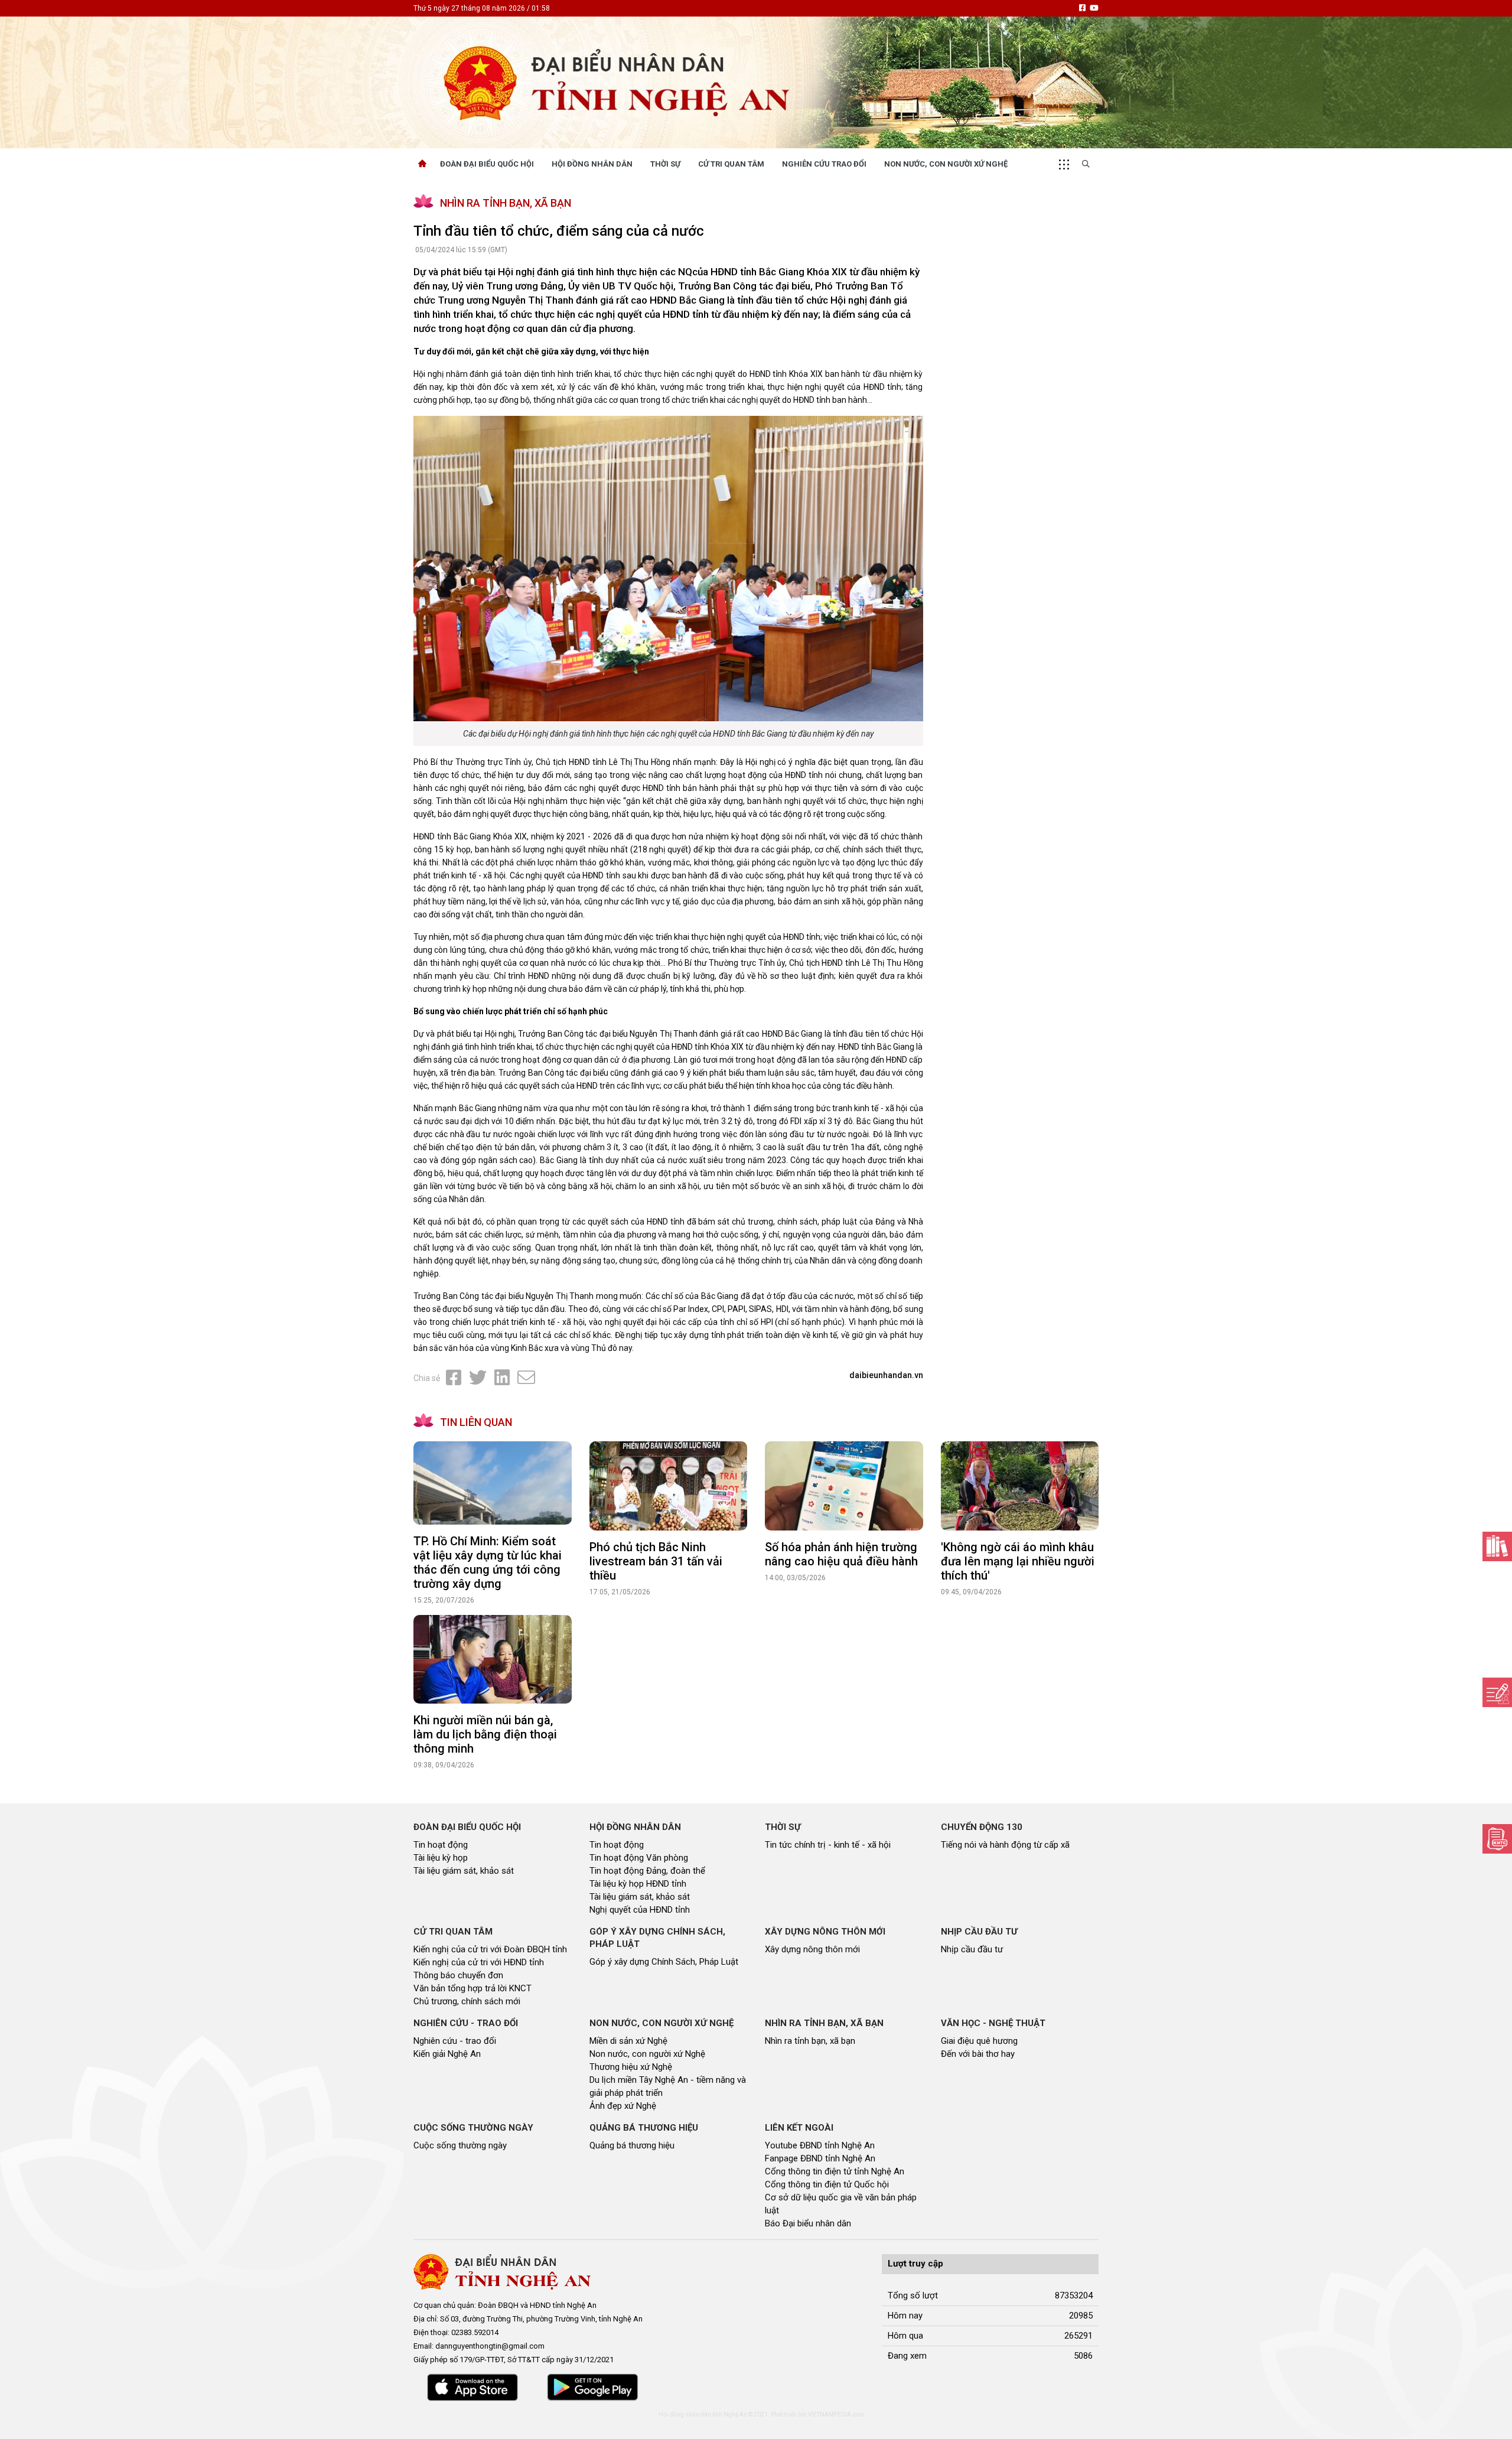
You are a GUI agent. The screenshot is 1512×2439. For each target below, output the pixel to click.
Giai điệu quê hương (979, 2041)
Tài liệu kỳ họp (441, 1858)
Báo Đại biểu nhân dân (808, 2223)
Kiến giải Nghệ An (447, 2054)
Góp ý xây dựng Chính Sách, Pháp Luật (664, 1962)
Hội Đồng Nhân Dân (592, 164)
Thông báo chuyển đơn (458, 1975)
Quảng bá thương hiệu (632, 2145)
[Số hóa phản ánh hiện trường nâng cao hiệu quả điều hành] (844, 1486)
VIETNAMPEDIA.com (836, 2414)
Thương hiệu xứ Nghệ (631, 2067)
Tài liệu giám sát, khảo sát (464, 1871)
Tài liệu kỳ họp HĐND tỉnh (638, 1884)
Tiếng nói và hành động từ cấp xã (1005, 1845)
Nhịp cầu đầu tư (972, 1949)
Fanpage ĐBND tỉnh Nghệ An (820, 2158)
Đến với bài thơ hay (978, 2054)
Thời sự (665, 164)
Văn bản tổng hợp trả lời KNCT (472, 1988)
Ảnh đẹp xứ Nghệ (623, 2106)
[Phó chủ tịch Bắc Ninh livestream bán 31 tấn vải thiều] (669, 1486)
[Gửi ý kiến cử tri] (1497, 1546)
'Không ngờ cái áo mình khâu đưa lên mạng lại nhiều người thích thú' (1018, 1561)
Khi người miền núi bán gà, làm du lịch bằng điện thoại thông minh (485, 1734)
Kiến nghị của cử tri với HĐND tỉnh (479, 1962)
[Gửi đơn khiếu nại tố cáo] (1497, 1839)
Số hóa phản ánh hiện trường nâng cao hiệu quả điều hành (841, 1554)
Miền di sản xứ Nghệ (628, 2041)
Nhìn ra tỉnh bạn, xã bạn (810, 2041)
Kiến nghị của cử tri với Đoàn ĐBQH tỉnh (490, 1949)
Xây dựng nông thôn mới (812, 1949)
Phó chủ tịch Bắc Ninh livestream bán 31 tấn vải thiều (656, 1561)
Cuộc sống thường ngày (460, 2145)
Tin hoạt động (441, 1845)
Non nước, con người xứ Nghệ (946, 164)
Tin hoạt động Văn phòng (639, 1858)
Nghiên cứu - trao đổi (455, 2041)
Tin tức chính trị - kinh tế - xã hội (828, 1845)
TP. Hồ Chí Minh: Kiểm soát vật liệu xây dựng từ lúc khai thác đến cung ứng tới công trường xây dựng (488, 1562)
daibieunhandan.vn (886, 1375)
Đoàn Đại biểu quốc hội (487, 164)
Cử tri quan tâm (731, 164)
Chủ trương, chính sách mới (467, 2001)
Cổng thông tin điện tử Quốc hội (827, 2184)
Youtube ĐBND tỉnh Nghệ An (820, 2145)
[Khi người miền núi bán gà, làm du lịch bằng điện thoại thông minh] (493, 1660)
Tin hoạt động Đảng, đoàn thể (647, 1871)
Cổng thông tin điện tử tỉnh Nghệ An (835, 2171)
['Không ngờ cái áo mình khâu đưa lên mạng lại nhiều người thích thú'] (1020, 1486)
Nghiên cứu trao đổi (824, 164)
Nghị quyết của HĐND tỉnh (640, 1910)
